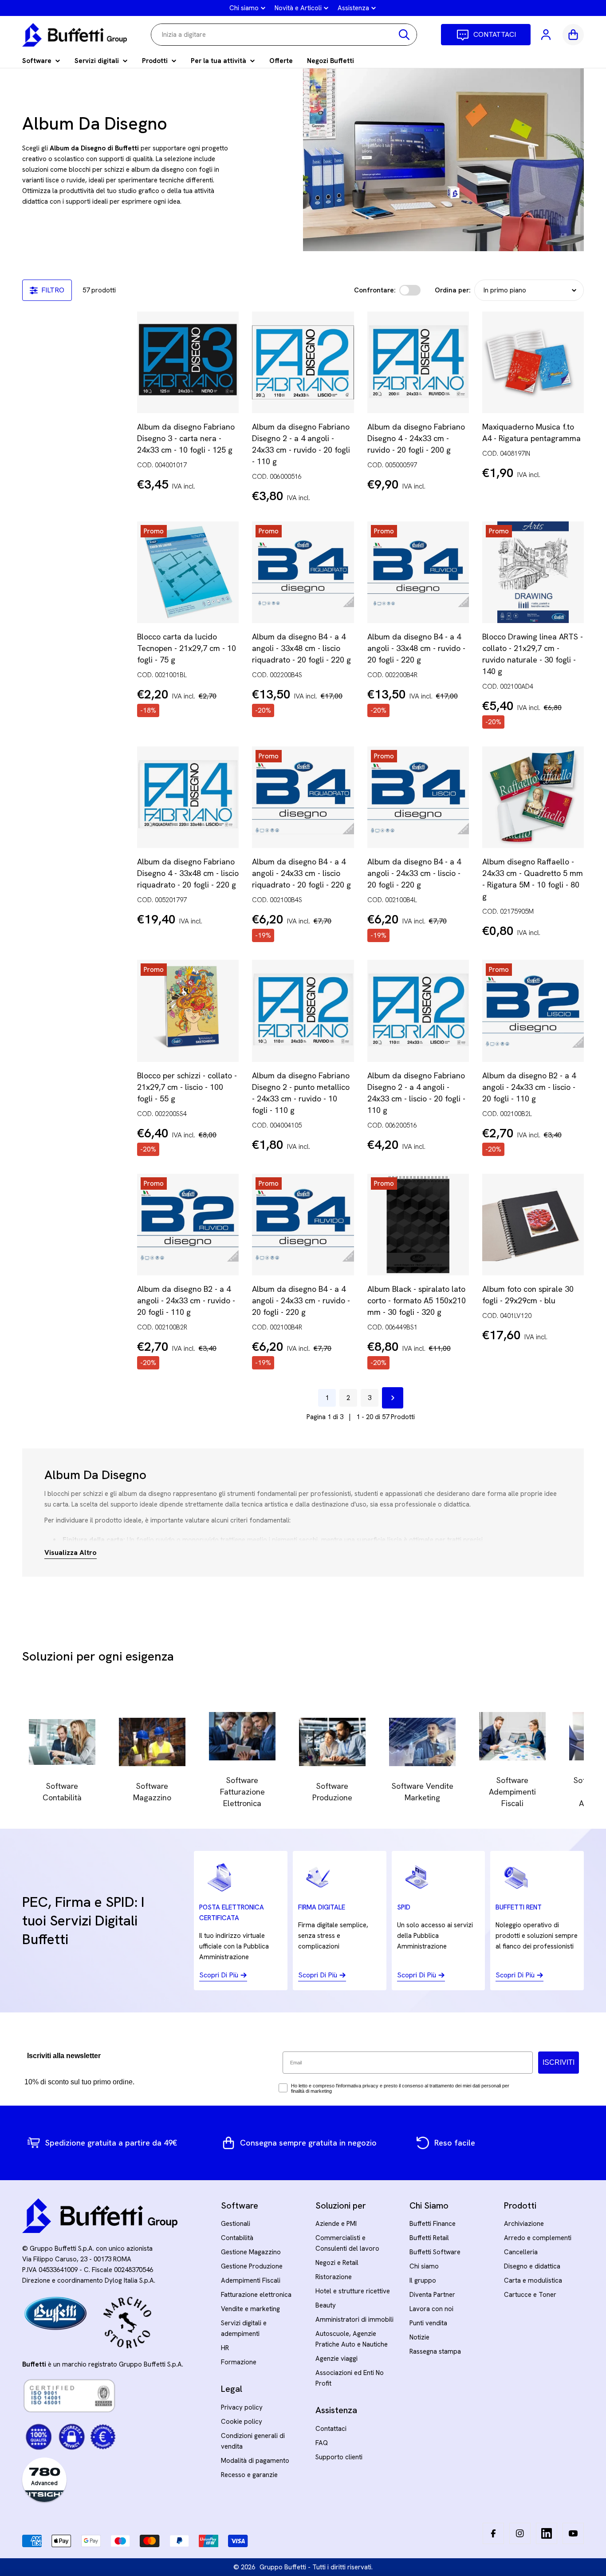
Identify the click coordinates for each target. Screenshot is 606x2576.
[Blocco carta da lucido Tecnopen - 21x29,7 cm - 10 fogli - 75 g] (188, 572)
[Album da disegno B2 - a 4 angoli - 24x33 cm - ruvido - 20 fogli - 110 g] (188, 1225)
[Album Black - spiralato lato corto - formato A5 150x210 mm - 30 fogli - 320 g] (418, 1225)
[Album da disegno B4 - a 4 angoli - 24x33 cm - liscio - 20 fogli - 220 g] (418, 797)
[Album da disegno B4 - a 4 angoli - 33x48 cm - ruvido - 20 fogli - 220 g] (418, 572)
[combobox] (284, 35)
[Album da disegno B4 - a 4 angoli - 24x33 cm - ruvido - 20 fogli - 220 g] (303, 1225)
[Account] (547, 35)
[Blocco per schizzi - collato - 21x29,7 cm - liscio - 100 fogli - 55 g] (188, 1011)
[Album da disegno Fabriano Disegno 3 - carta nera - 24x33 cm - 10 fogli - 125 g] (188, 362)
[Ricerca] (404, 35)
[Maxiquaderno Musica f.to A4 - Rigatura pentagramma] (533, 362)
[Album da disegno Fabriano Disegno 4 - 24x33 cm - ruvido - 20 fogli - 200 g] (418, 362)
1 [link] (327, 1398)
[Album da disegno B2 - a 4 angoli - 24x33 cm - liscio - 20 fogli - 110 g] (533, 1011)
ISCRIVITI (559, 2062)
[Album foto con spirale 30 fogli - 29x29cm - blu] (533, 1225)
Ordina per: (453, 290)
